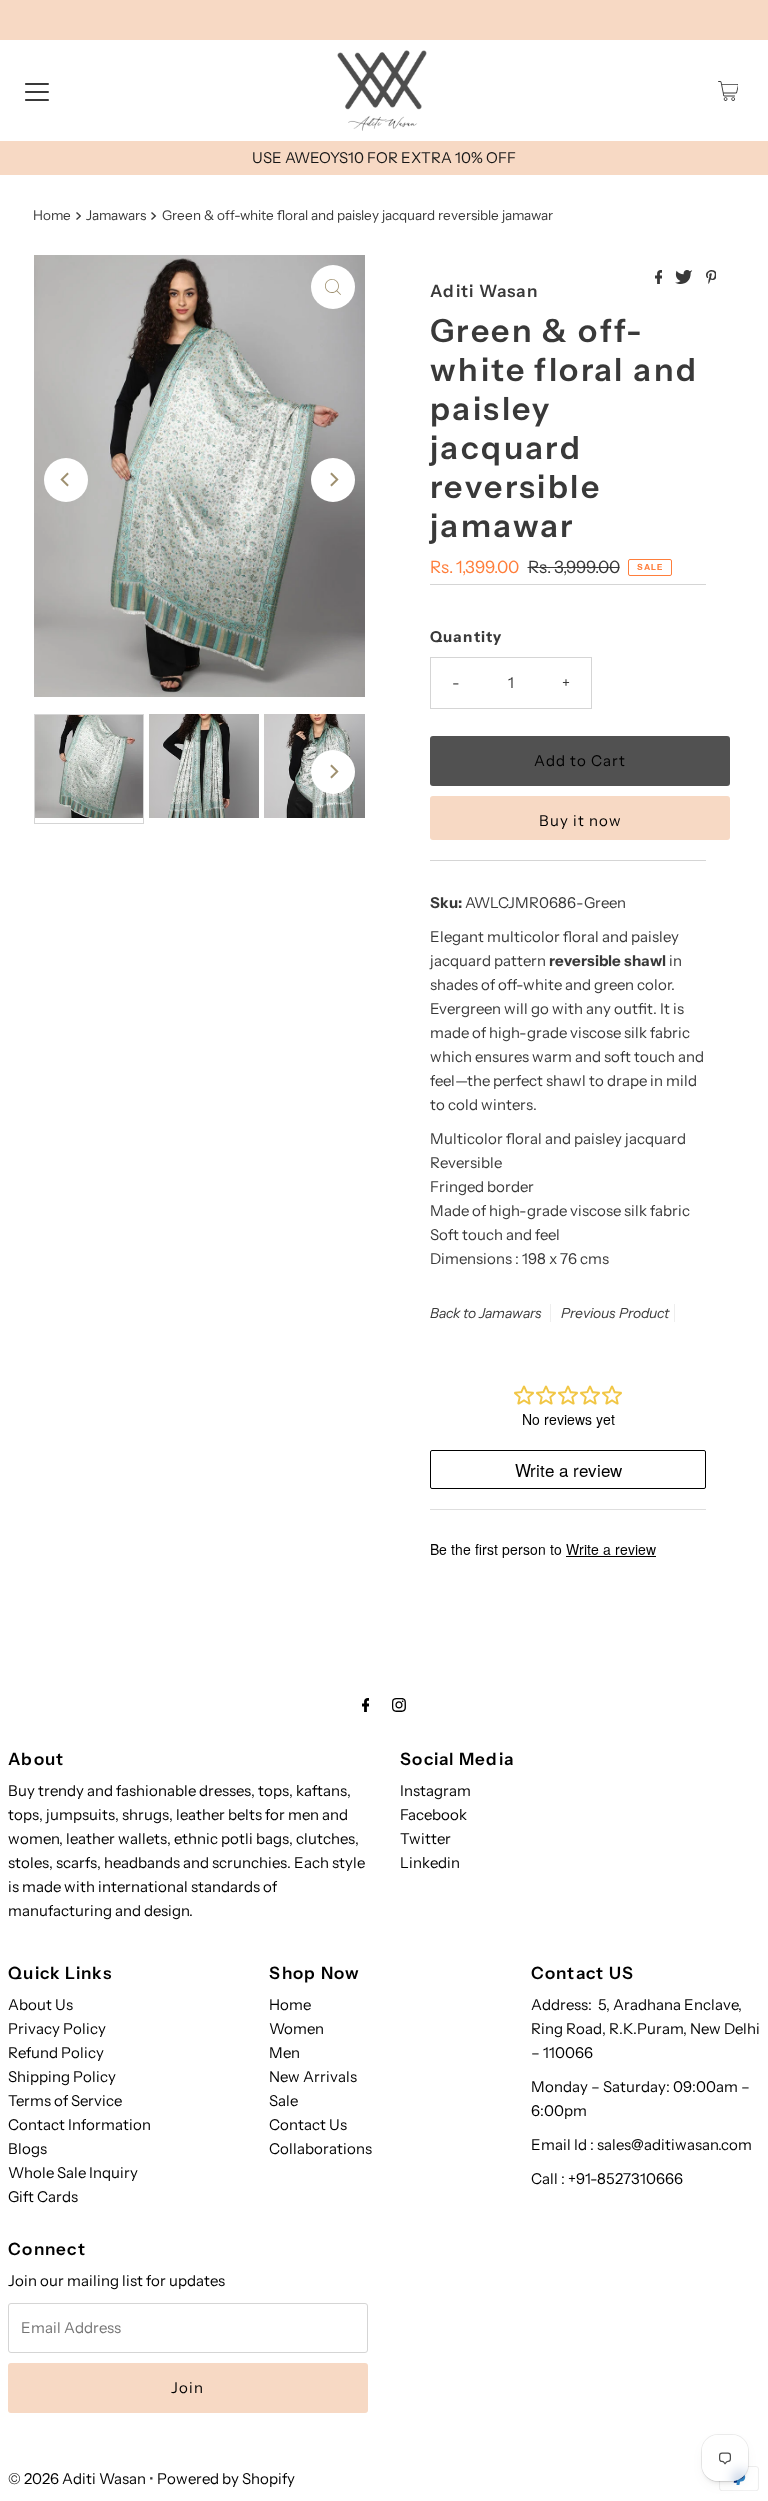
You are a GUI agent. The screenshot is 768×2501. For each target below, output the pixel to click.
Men (284, 2052)
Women (296, 2028)
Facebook (433, 1814)
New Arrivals (313, 2076)
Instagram (435, 1790)
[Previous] (66, 480)
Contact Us (308, 2124)
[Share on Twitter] (685, 278)
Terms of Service (65, 2100)
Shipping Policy (62, 2076)
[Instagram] (399, 1705)
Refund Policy (56, 2052)
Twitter (425, 1838)
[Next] (333, 480)
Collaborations (320, 2148)
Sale (283, 2100)
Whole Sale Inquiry (73, 2172)
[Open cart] (728, 91)
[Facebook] (366, 1705)
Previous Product (615, 1313)
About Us (40, 2004)
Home (52, 215)
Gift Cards (43, 2196)
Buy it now (580, 820)
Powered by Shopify (226, 2478)
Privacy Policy (57, 2028)
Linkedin (430, 1862)
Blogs (27, 2148)
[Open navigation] (37, 91)
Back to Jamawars (486, 1313)
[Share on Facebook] (660, 278)
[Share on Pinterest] (711, 278)
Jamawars (116, 215)
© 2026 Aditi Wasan (77, 2478)
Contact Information (79, 2124)
